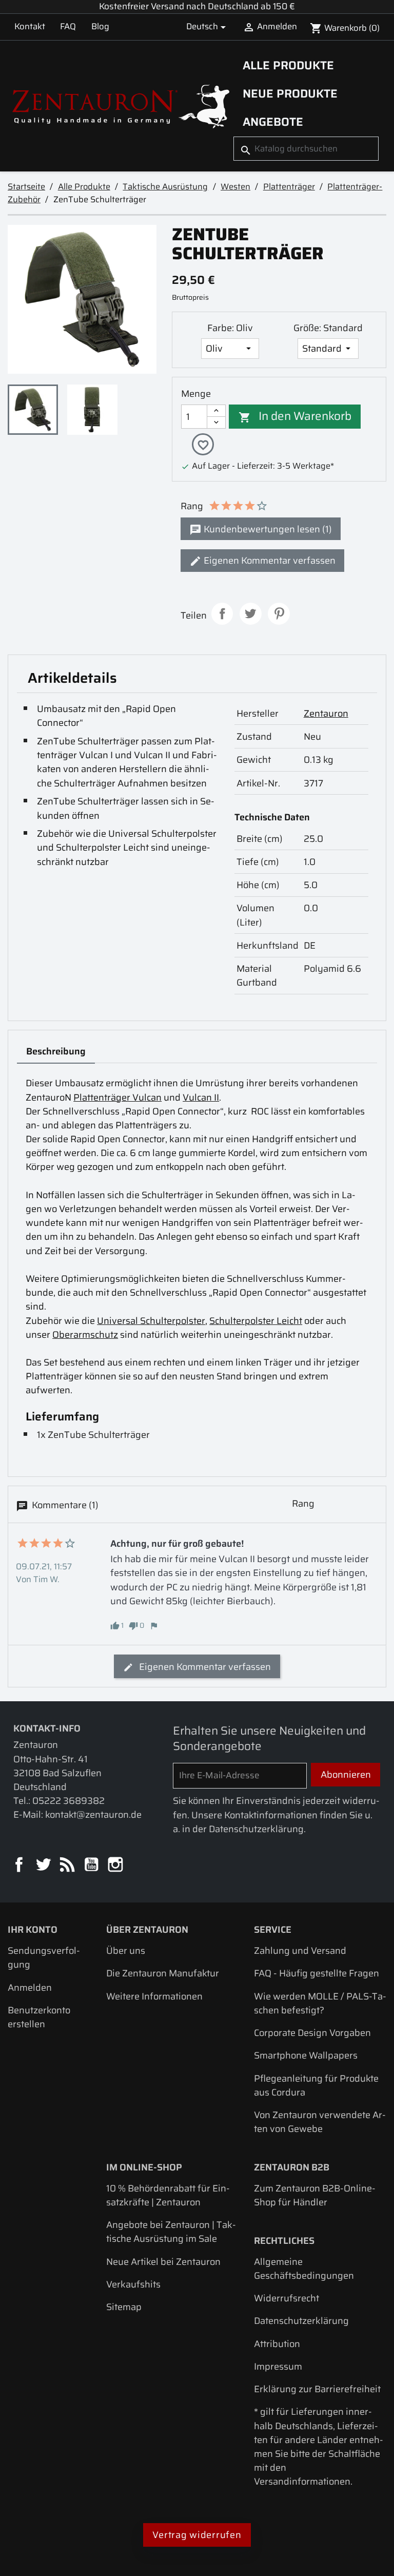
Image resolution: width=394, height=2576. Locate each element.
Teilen (222, 614)
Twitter (44, 1865)
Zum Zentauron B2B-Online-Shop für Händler (315, 2195)
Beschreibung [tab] (56, 1051)
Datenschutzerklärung (301, 2321)
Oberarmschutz (85, 1334)
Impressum (278, 2366)
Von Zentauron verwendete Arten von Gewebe (320, 2122)
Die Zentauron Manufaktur (163, 1973)
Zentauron (326, 713)
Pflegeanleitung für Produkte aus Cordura (316, 2085)
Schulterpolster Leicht (256, 1321)
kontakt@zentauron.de (93, 1814)
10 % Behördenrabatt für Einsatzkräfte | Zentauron (168, 2195)
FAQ (68, 26)
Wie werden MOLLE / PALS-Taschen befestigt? (320, 2003)
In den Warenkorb (295, 416)
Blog (100, 26)
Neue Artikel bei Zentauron (163, 2262)
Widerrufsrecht (287, 2298)
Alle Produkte (288, 65)
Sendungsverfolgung (44, 1957)
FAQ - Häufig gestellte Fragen (317, 1973)
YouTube (92, 1865)
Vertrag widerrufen (197, 2535)
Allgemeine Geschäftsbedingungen (304, 2269)
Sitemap (124, 2307)
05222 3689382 (68, 1801)
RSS (68, 1865)
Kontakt (30, 26)
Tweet (251, 614)
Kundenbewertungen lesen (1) (267, 529)
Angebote (273, 122)
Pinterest (279, 614)
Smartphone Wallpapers (306, 2055)
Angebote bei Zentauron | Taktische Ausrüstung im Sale (171, 2232)
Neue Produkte (290, 93)
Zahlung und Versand (300, 1950)
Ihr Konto (33, 1929)
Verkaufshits (133, 2284)
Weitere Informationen (154, 1996)
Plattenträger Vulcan (117, 1097)
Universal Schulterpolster (151, 1321)
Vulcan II (201, 1097)
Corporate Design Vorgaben (312, 2033)
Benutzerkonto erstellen (39, 2017)
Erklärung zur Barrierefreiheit (317, 2389)
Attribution (277, 2344)
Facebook (20, 1865)
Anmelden (30, 1987)
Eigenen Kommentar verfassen (269, 560)
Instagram (116, 1865)
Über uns (126, 1950)
